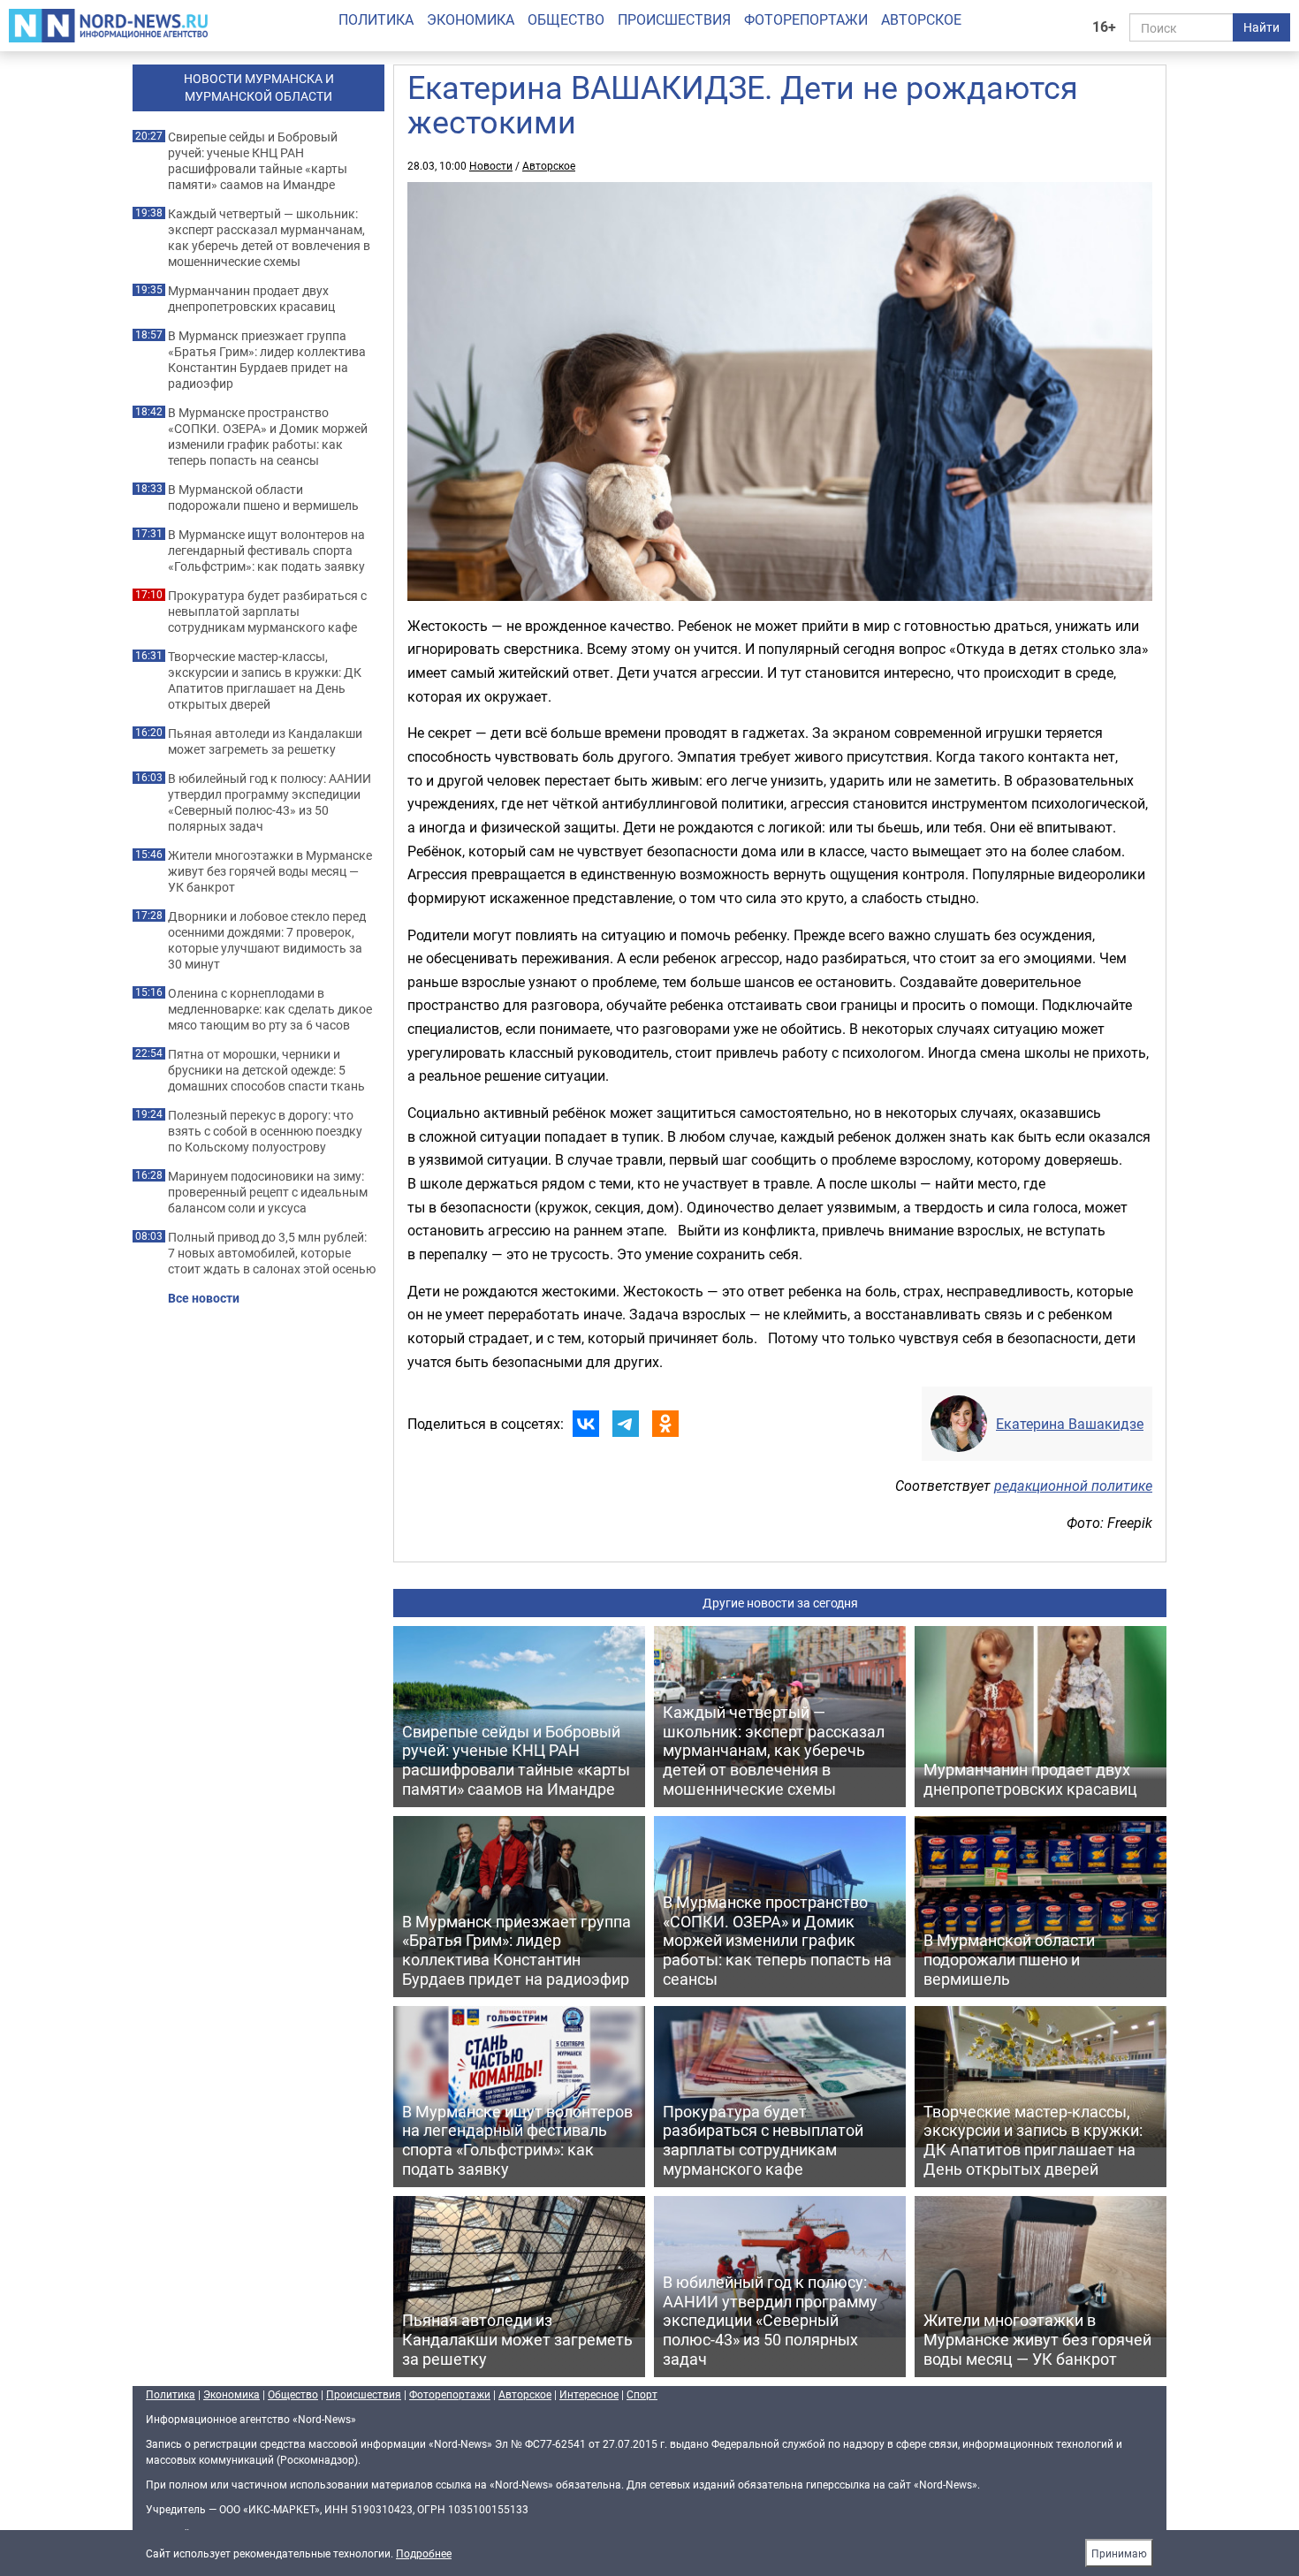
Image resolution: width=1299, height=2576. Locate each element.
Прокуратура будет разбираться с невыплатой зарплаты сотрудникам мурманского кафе (267, 612)
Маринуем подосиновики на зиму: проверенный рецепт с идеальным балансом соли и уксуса (268, 1192)
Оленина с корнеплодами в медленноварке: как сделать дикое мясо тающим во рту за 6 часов (270, 1009)
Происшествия (674, 19)
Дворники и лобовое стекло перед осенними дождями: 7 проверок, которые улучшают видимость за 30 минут (267, 940)
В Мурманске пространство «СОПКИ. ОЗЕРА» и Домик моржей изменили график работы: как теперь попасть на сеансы (268, 437)
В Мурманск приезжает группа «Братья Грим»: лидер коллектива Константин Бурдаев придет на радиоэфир (267, 360)
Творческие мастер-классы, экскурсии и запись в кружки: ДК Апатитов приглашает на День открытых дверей (265, 680)
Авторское (921, 19)
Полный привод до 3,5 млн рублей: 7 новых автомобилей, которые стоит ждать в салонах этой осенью (272, 1253)
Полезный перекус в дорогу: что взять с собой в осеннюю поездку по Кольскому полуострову (265, 1131)
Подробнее (424, 2553)
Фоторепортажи (806, 19)
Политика (376, 19)
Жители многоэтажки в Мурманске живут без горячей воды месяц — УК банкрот (270, 871)
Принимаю (1119, 2553)
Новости (491, 165)
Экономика (471, 19)
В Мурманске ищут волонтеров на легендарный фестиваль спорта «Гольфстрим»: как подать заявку (266, 551)
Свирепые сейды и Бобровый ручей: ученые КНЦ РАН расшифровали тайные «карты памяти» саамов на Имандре (258, 161)
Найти (1261, 27)
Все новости (204, 1298)
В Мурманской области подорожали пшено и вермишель (263, 498)
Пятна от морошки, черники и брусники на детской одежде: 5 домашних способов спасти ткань (266, 1070)
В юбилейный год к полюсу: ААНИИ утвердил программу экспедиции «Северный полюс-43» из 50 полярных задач (270, 802)
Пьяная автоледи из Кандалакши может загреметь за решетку (265, 741)
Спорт (642, 2394)
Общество (566, 19)
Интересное (589, 2394)
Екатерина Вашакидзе (1070, 1424)
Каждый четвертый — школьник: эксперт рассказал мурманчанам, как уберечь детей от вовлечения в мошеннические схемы (269, 238)
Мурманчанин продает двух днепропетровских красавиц (251, 299)
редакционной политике (1073, 1486)
